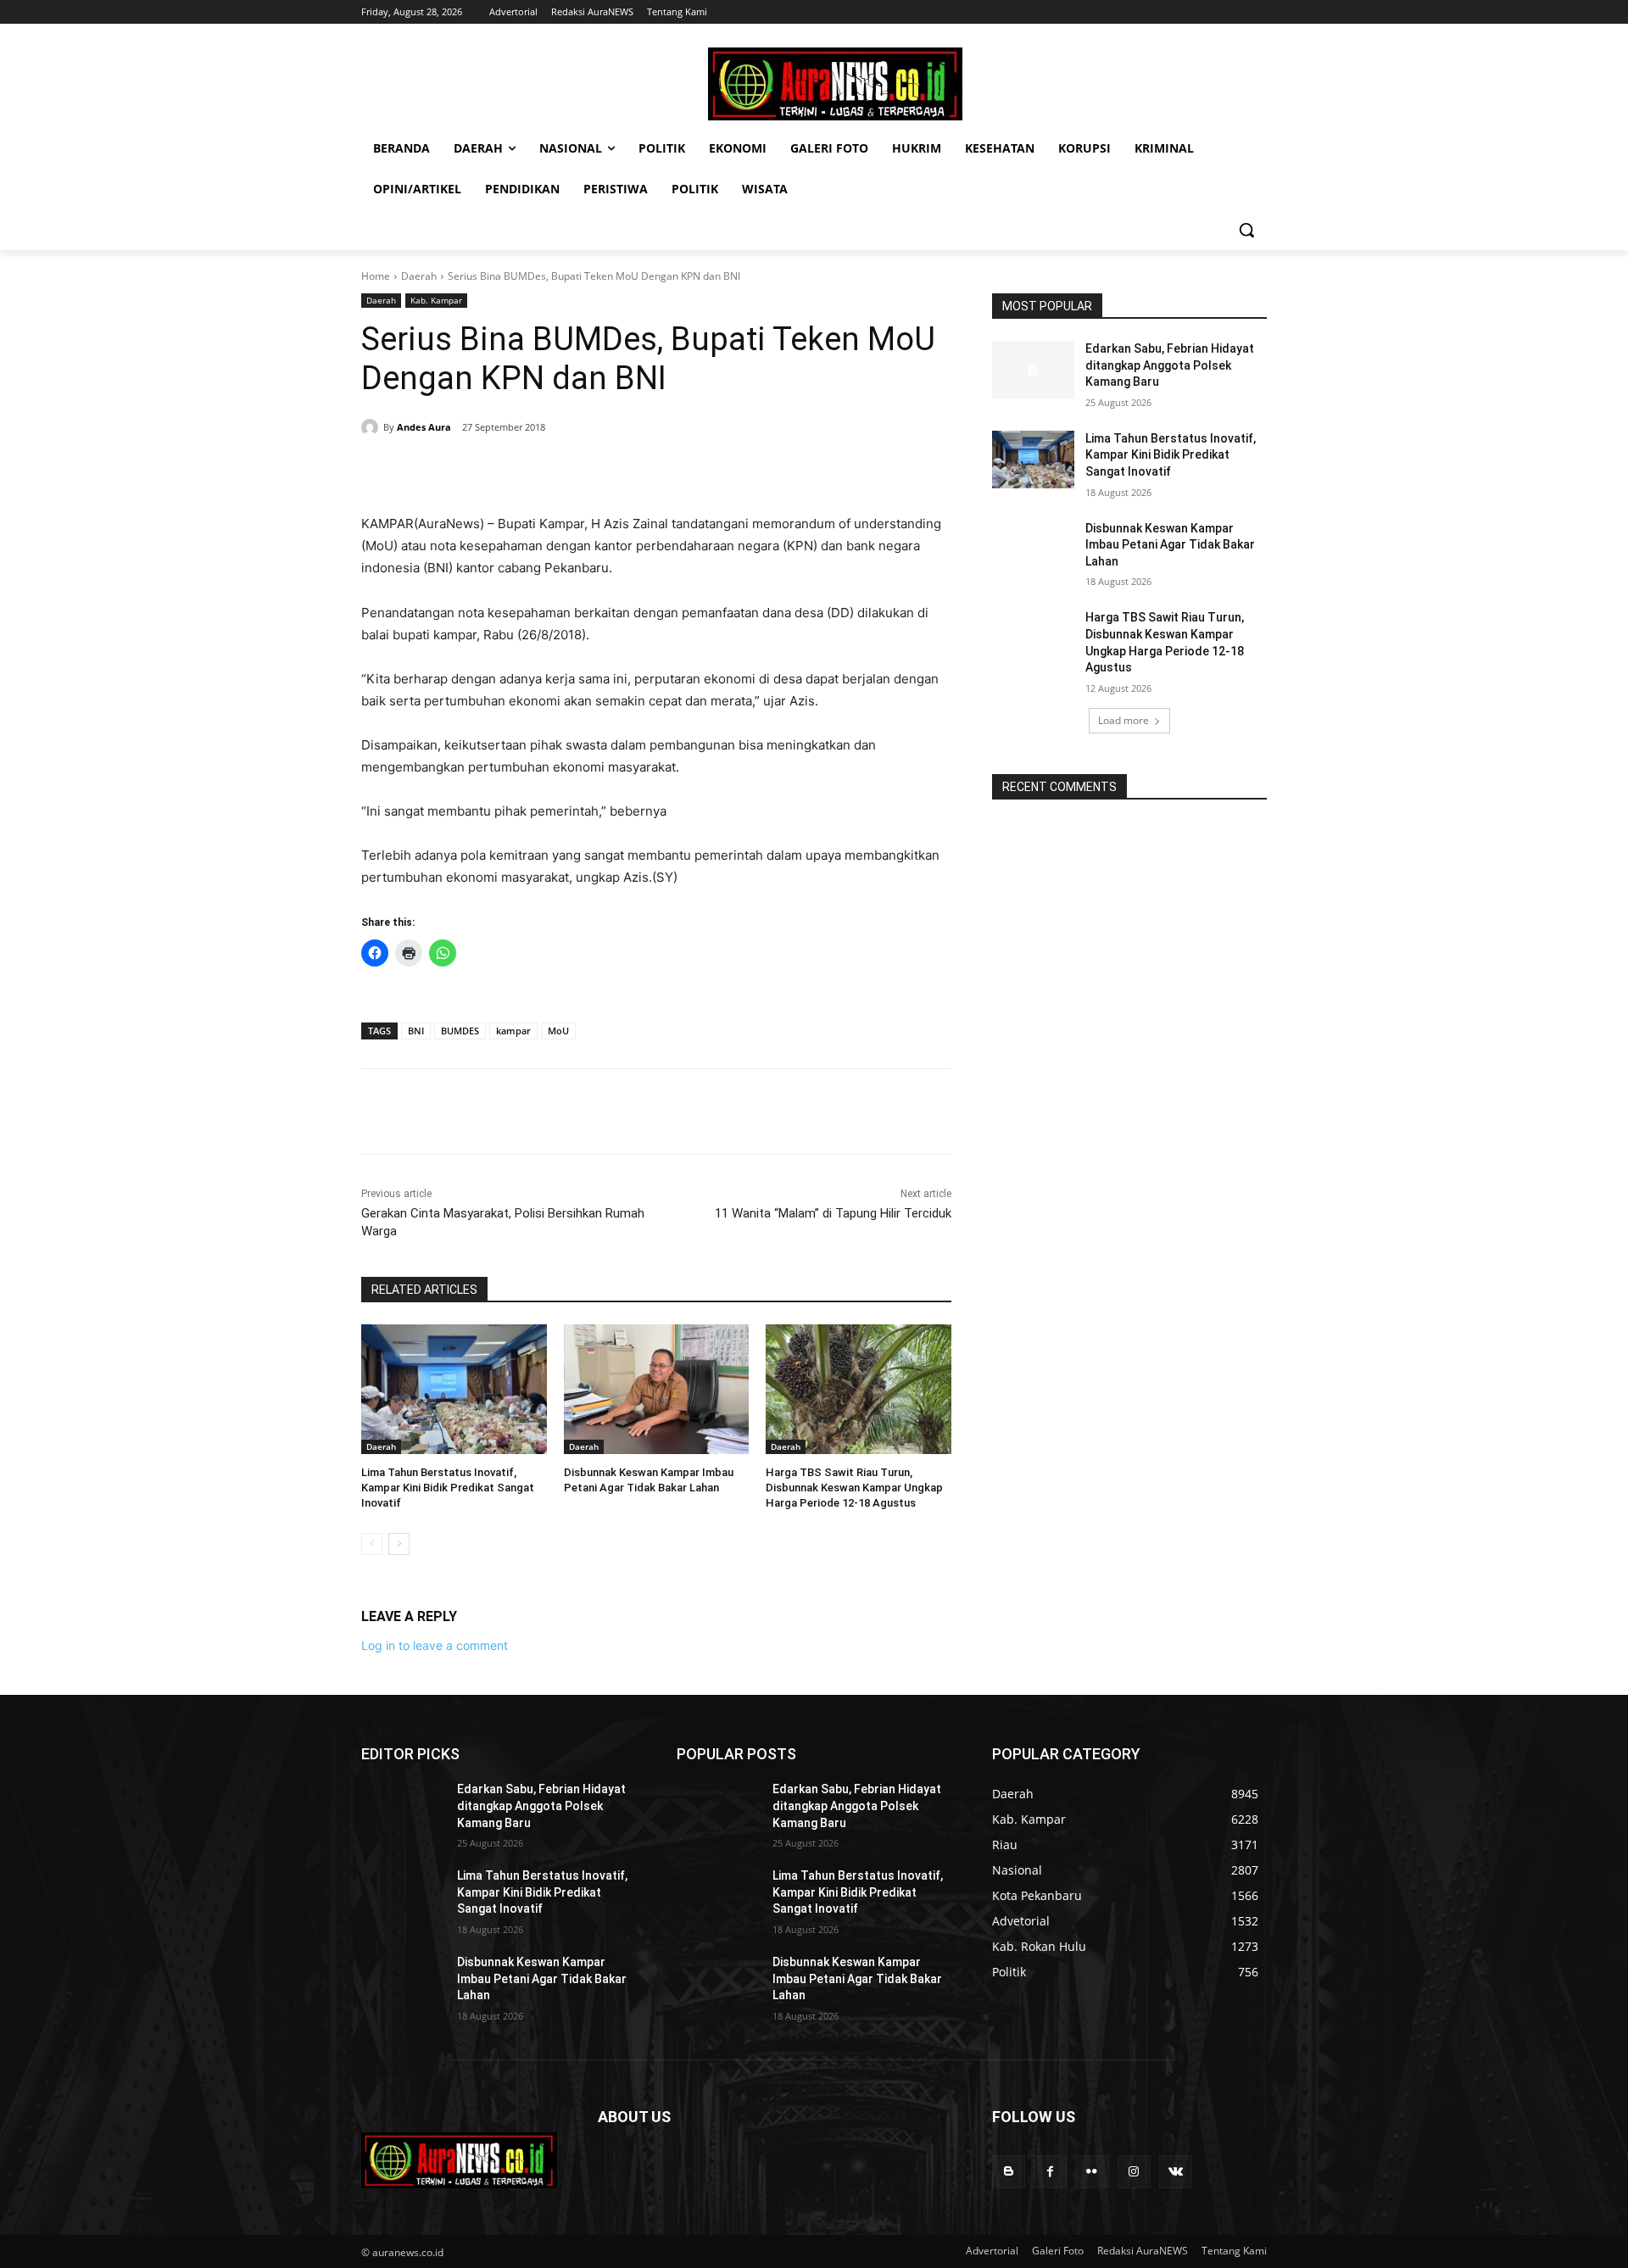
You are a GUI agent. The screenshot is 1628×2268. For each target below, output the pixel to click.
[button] (1246, 230)
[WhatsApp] (595, 471)
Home (376, 276)
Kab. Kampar (436, 300)
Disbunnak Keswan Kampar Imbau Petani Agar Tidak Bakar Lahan (1170, 545)
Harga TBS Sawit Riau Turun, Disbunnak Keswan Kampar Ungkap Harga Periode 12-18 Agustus (854, 1488)
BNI (416, 1031)
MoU (558, 1031)
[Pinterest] (556, 471)
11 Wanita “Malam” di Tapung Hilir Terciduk (833, 1213)
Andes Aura (424, 427)
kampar (513, 1031)
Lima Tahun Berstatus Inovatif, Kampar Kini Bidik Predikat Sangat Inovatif (448, 1488)
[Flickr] (1092, 2172)
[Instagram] (1134, 2172)
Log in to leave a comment (435, 1645)
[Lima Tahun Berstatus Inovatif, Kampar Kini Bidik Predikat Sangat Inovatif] (454, 1389)
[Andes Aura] (372, 427)
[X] (517, 471)
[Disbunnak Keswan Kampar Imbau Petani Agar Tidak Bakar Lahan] (657, 1389)
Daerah (419, 276)
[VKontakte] (1176, 2172)
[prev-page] (372, 1544)
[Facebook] (478, 471)
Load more (1123, 720)
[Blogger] (1009, 2172)
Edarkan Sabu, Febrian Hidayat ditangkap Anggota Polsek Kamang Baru (1170, 365)
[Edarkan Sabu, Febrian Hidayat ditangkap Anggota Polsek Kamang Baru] (1033, 370)
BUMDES (460, 1031)
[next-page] (399, 1544)
